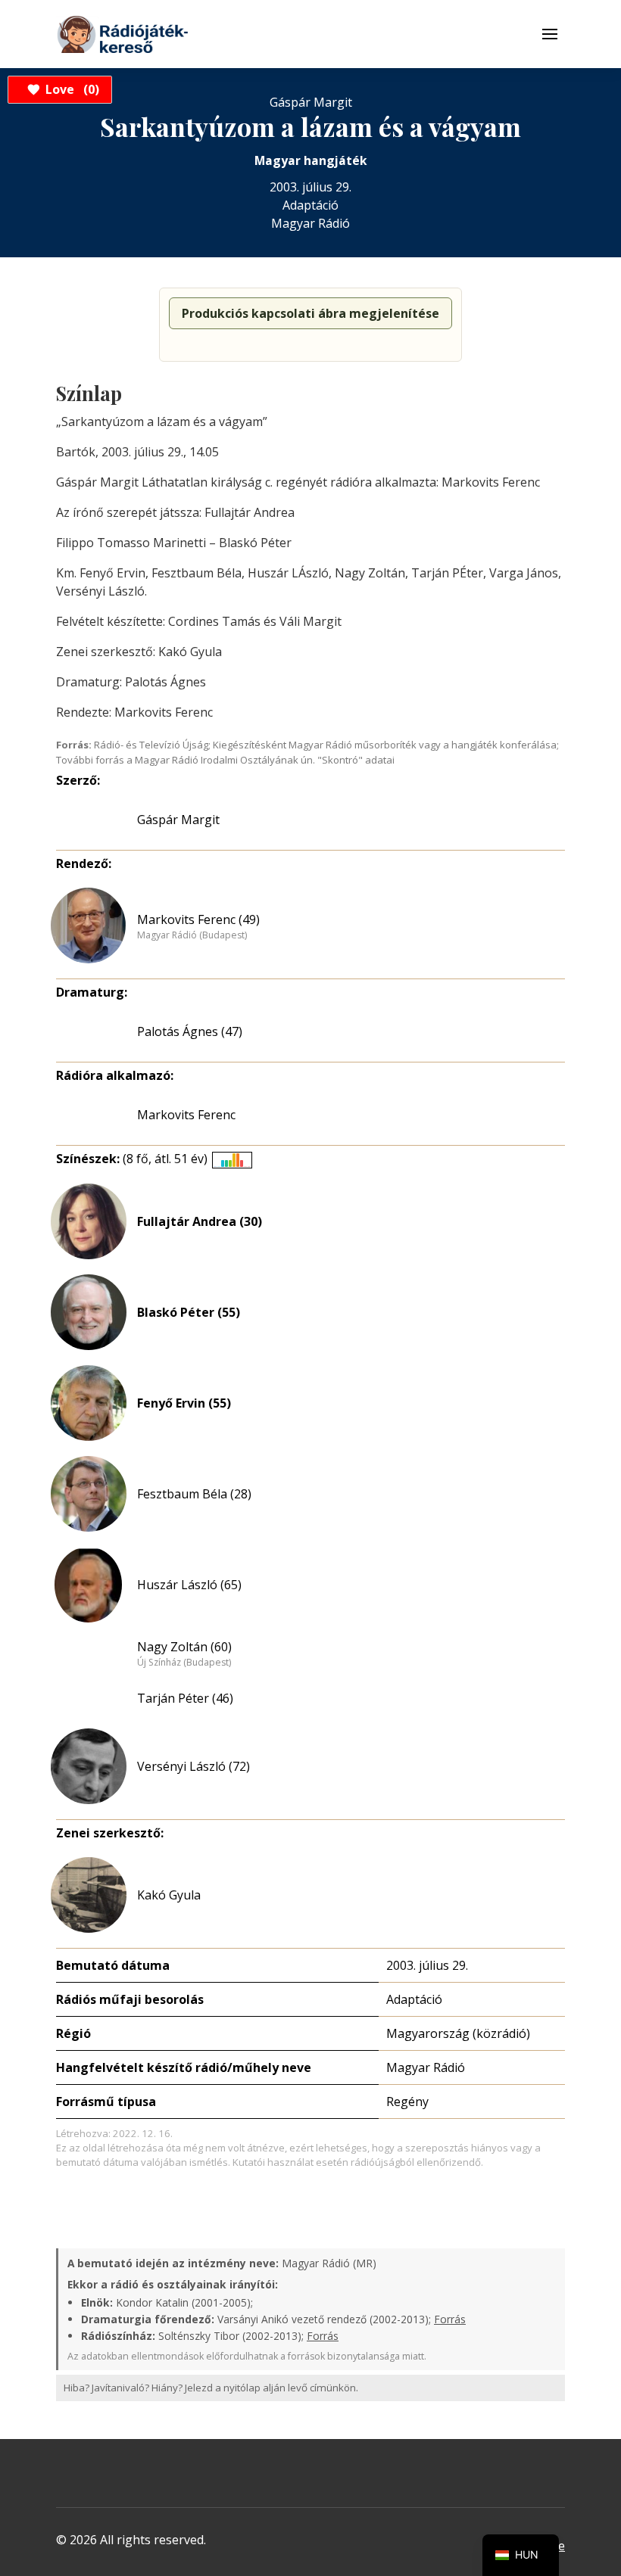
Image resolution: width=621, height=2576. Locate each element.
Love (70, 89)
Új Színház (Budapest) (184, 1663)
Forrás (450, 2319)
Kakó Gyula (169, 1895)
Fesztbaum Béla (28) (194, 1494)
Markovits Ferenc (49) (198, 919)
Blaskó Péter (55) (189, 1312)
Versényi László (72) (193, 1766)
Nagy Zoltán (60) (184, 1647)
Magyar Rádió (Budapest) (192, 935)
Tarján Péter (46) (185, 1698)
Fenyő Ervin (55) (184, 1403)
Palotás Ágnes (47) (190, 1031)
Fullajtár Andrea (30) (200, 1221)
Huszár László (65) (189, 1585)
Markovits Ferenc (186, 1115)
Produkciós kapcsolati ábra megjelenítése (310, 313)
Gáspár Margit (178, 820)
